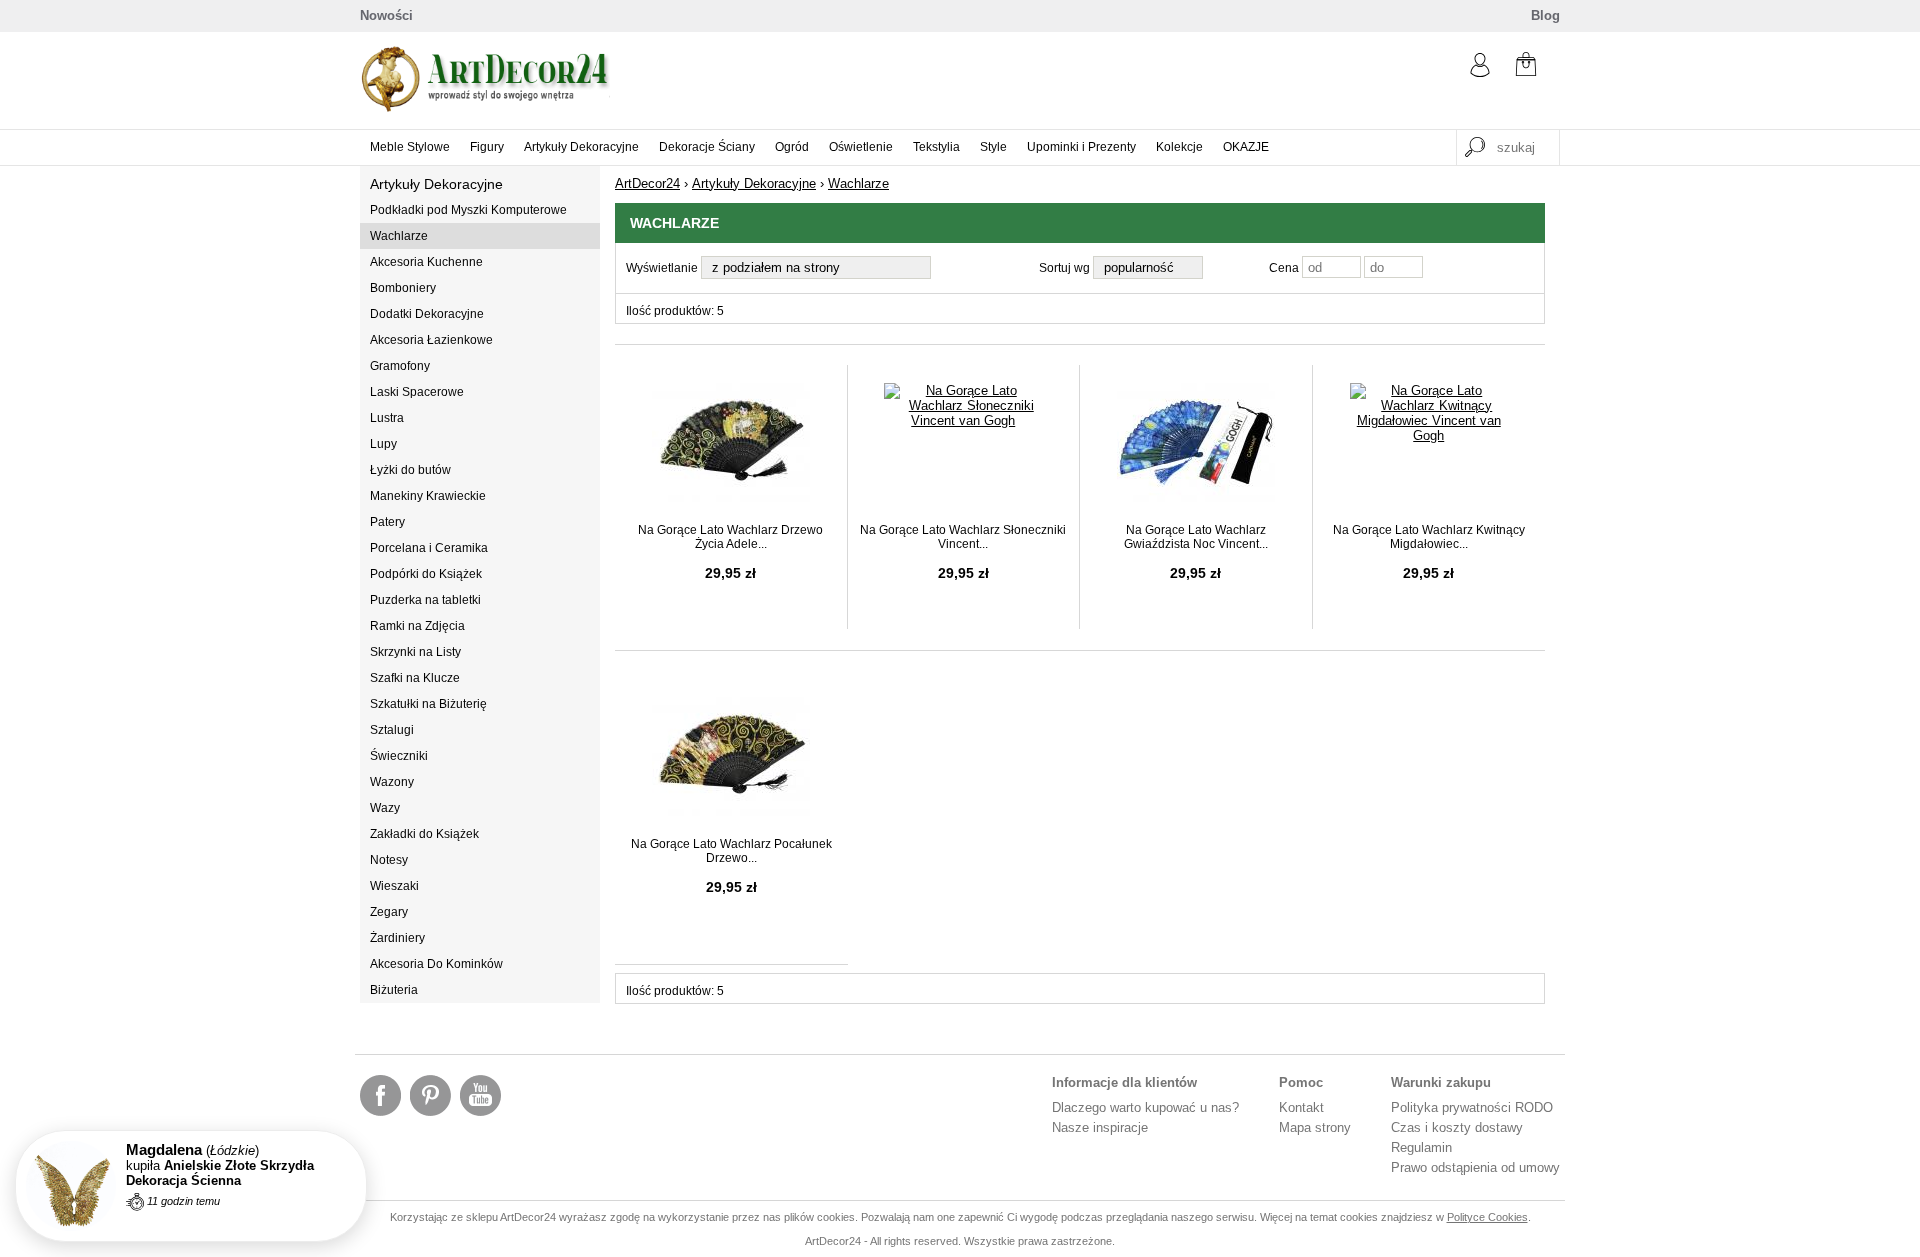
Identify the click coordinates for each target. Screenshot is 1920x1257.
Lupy (383, 444)
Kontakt (1301, 1107)
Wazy (385, 808)
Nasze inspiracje (1100, 1127)
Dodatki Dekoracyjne (427, 314)
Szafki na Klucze (415, 678)
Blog (1545, 15)
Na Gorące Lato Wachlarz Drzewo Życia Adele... (730, 537)
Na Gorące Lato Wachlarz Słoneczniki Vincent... (963, 537)
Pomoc (1301, 1082)
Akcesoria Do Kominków (436, 964)
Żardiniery (397, 938)
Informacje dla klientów (1124, 1082)
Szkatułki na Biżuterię (428, 704)
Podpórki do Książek (426, 574)
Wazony (392, 782)
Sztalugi (392, 730)
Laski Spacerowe (417, 392)
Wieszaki (394, 886)
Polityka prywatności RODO (1472, 1107)
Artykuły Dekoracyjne (436, 184)
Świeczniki (399, 756)
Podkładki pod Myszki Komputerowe (468, 210)
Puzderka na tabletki (425, 600)
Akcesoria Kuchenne (426, 262)
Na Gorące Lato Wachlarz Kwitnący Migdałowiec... (1429, 537)
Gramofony (400, 366)
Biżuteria (394, 990)
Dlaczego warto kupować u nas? (1145, 1107)
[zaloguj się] (1480, 72)
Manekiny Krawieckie (428, 496)
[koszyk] (1526, 66)
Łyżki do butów (410, 470)
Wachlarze (399, 236)
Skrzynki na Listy (415, 652)
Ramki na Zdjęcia (417, 626)
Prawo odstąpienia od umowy (1475, 1167)
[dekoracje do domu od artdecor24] (485, 107)
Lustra (387, 418)
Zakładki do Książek (424, 834)
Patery (387, 522)
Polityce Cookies (1487, 1217)
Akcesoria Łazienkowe (431, 340)
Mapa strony (1315, 1127)
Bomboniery (403, 288)
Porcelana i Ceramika (429, 548)
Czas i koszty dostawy (1457, 1127)
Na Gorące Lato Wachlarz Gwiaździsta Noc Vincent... (1196, 537)
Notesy (389, 860)
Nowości (386, 15)
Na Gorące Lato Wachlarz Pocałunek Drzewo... (731, 851)
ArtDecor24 (647, 183)
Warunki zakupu (1441, 1082)
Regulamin (1421, 1147)
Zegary (389, 912)
